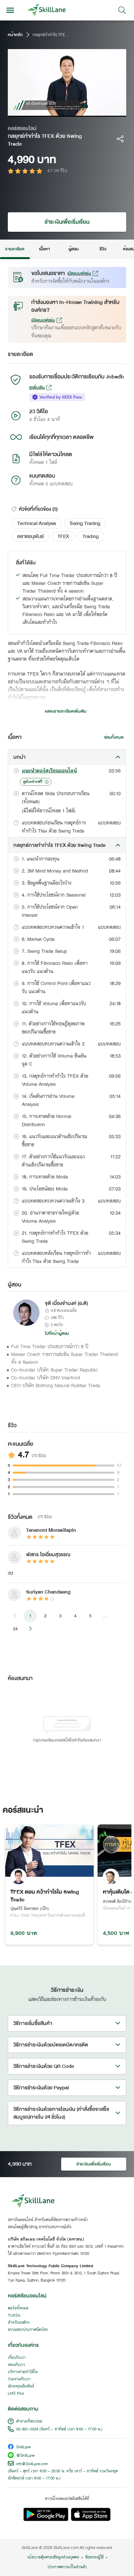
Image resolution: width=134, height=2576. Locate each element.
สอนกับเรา (16, 2365)
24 (15, 1629)
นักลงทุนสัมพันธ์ (21, 2386)
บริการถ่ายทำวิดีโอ (23, 2372)
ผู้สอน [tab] (74, 249)
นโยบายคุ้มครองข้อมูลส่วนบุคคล (53, 2557)
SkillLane (23, 2447)
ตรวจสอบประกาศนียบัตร (28, 2330)
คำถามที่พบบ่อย (29, 2422)
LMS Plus (16, 2394)
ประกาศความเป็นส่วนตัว (67, 2567)
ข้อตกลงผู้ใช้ (94, 2557)
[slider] (60, 112)
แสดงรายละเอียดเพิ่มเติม (66, 711)
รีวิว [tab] (103, 249)
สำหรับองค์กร (19, 2323)
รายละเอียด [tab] (15, 249)
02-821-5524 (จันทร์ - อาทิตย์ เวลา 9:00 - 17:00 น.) (59, 2429)
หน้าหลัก (15, 35)
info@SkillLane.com (32, 2464)
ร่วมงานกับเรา (19, 2379)
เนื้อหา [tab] (44, 249)
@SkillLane (25, 2456)
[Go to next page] (30, 1629)
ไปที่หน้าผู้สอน (57, 1334)
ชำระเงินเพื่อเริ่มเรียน (67, 222)
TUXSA (14, 2316)
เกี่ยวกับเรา (17, 2358)
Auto (94, 112)
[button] (37, 523)
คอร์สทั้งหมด (18, 2308)
